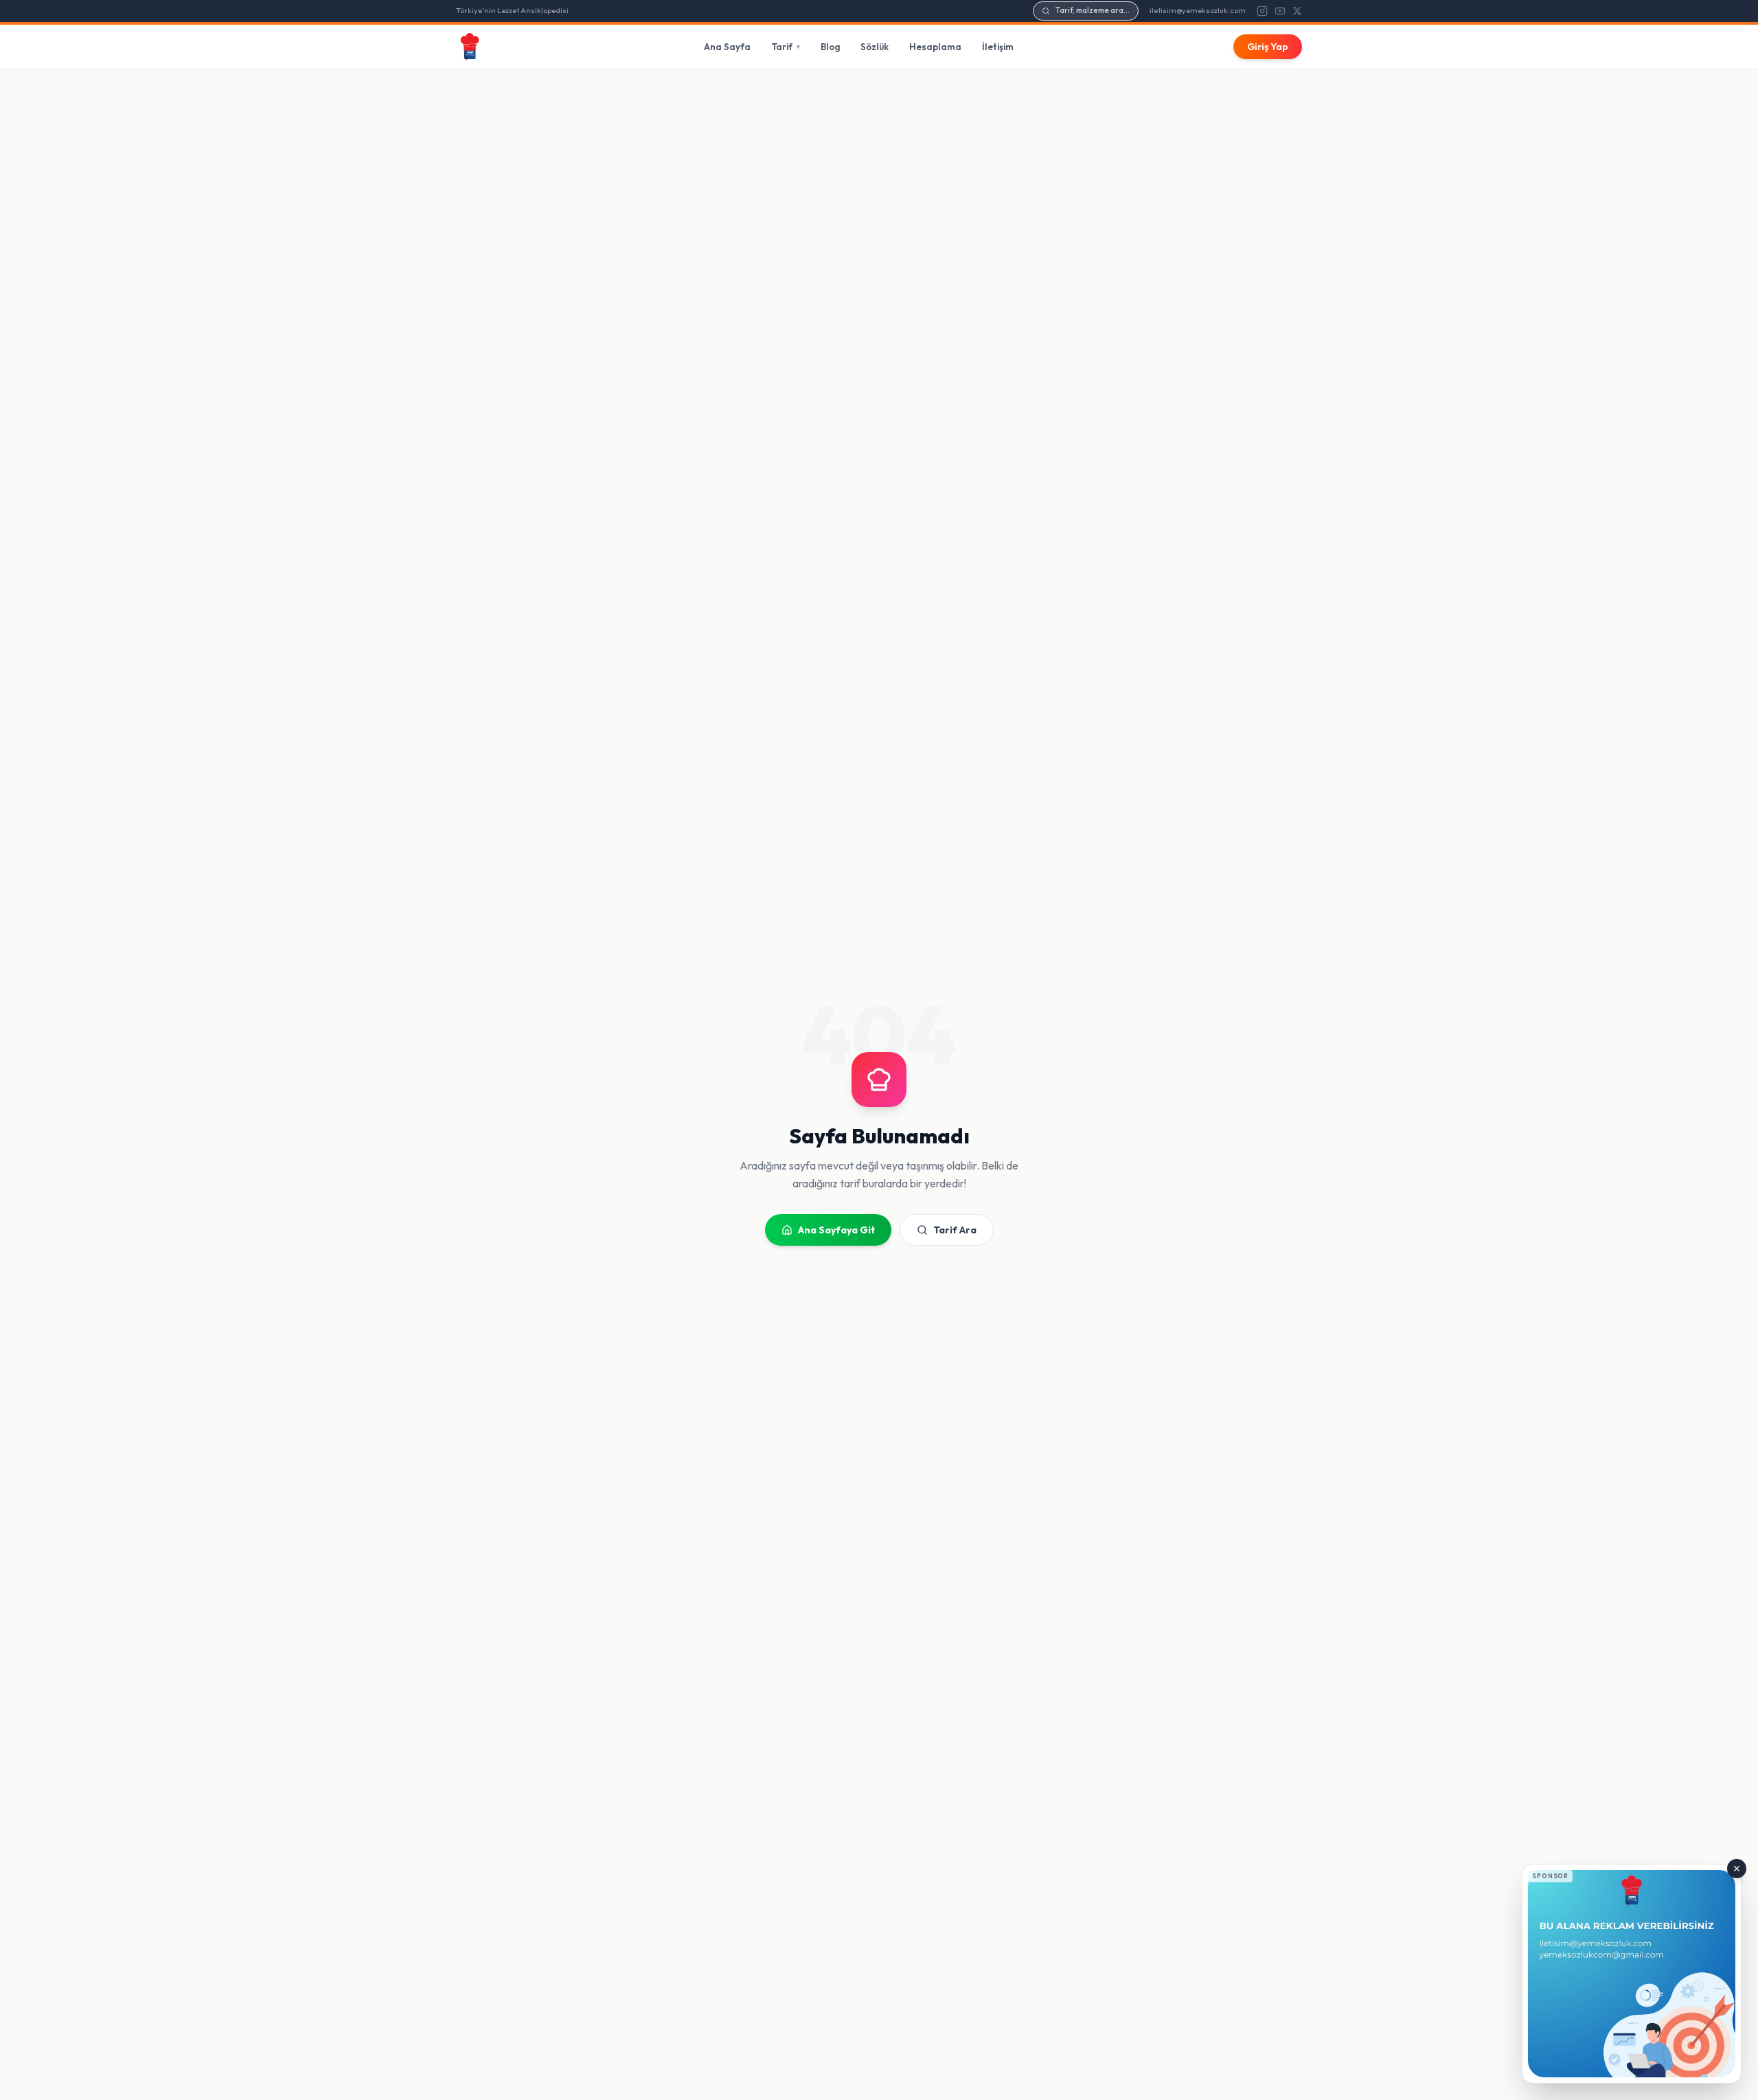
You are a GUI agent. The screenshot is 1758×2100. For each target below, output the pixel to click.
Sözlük (875, 47)
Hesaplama (935, 47)
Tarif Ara (955, 1230)
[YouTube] (1280, 11)
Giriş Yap (1268, 47)
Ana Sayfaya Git (836, 1230)
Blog (830, 47)
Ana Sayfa (727, 47)
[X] (1297, 11)
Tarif (786, 47)
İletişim (998, 47)
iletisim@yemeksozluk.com (1198, 10)
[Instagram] (1262, 11)
